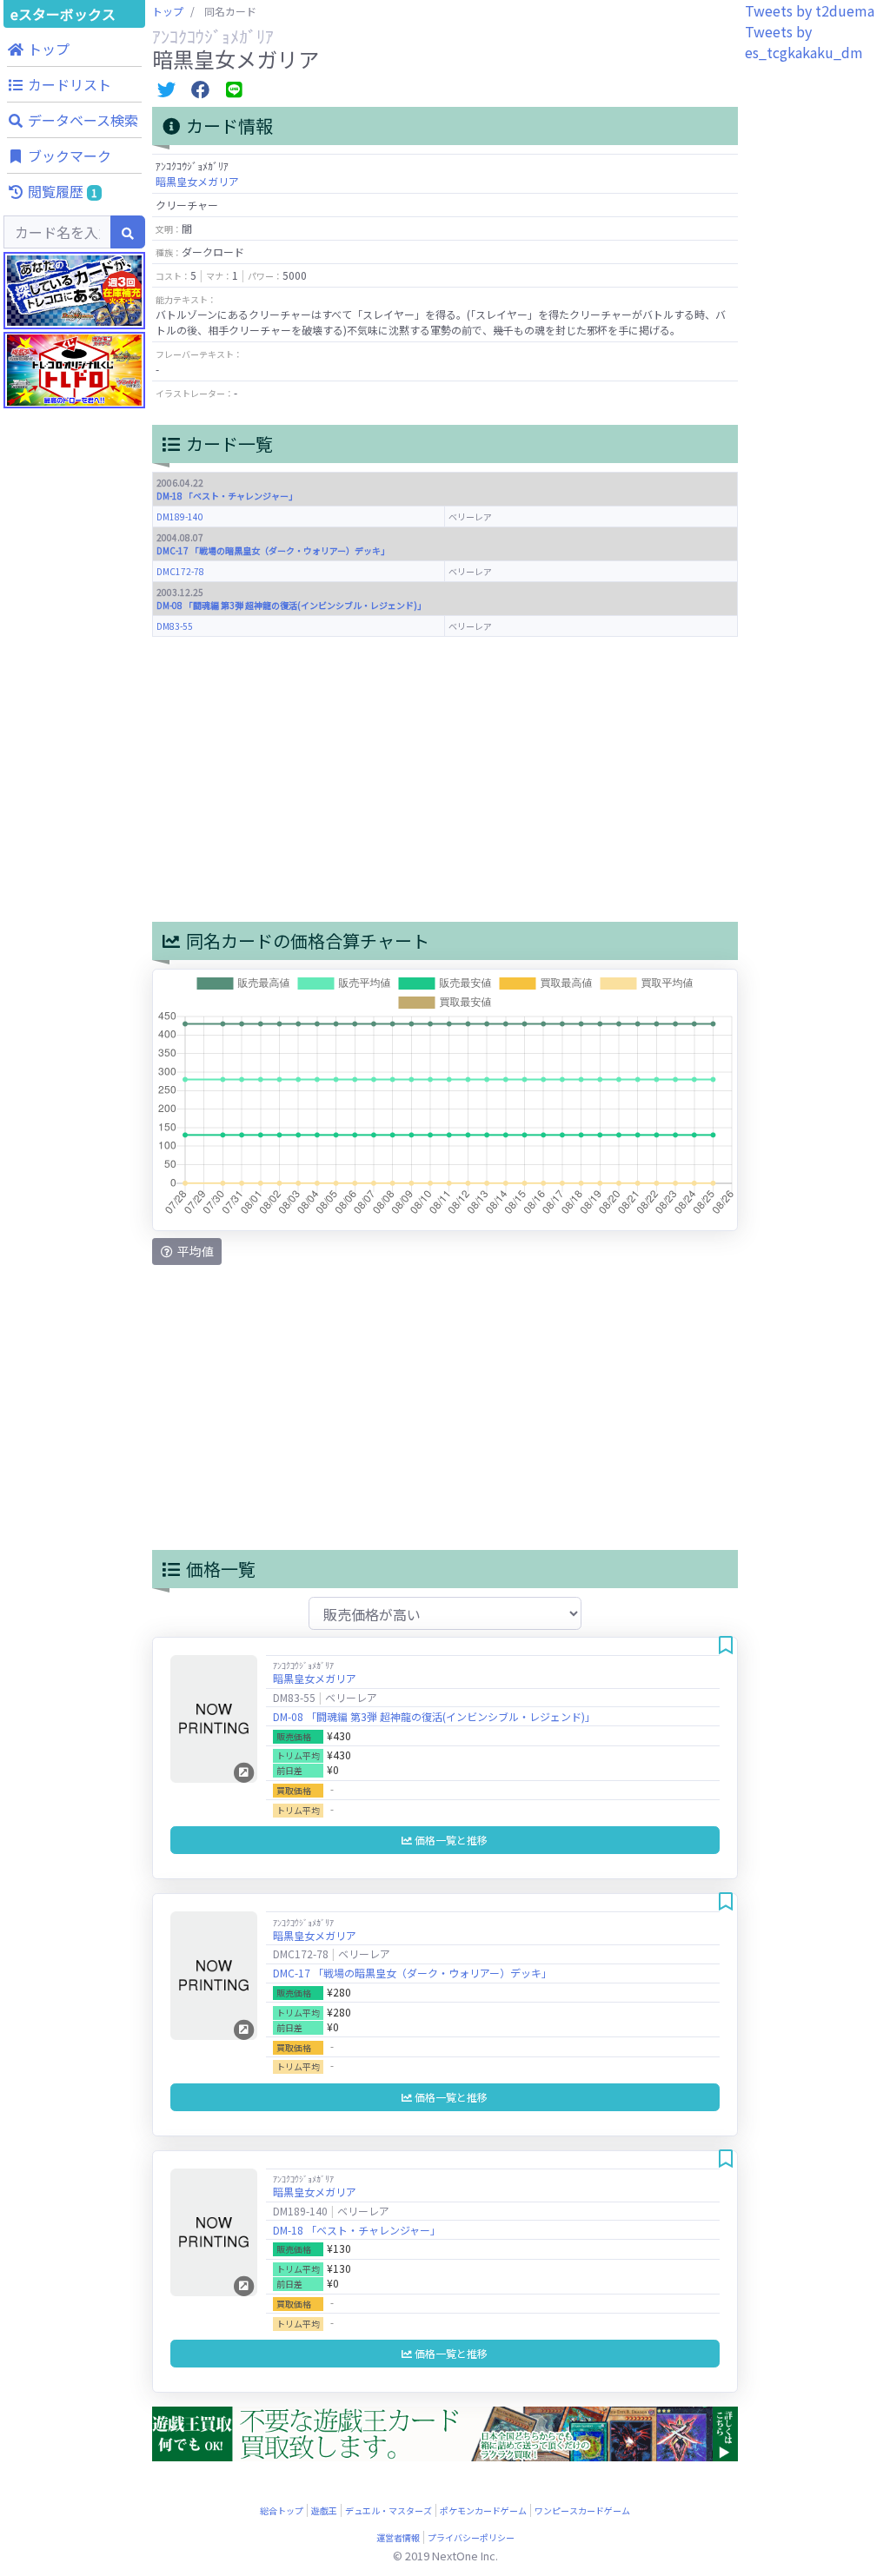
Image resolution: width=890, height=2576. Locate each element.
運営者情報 (398, 2537)
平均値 (194, 1251)
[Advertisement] (74, 825)
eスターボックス (63, 14)
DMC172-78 (180, 571)
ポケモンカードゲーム (483, 2510)
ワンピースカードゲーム (582, 2510)
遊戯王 (324, 2510)
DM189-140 (180, 517)
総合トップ (282, 2510)
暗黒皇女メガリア (197, 181)
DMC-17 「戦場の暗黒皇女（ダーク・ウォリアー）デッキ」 (273, 550)
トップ (168, 11)
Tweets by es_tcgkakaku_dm (804, 42)
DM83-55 (175, 626)
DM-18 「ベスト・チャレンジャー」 (227, 496)
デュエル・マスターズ (389, 2510)
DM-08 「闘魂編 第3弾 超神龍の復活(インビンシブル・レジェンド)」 (291, 605)
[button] (74, 49)
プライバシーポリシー (471, 2537)
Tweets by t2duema (810, 10)
